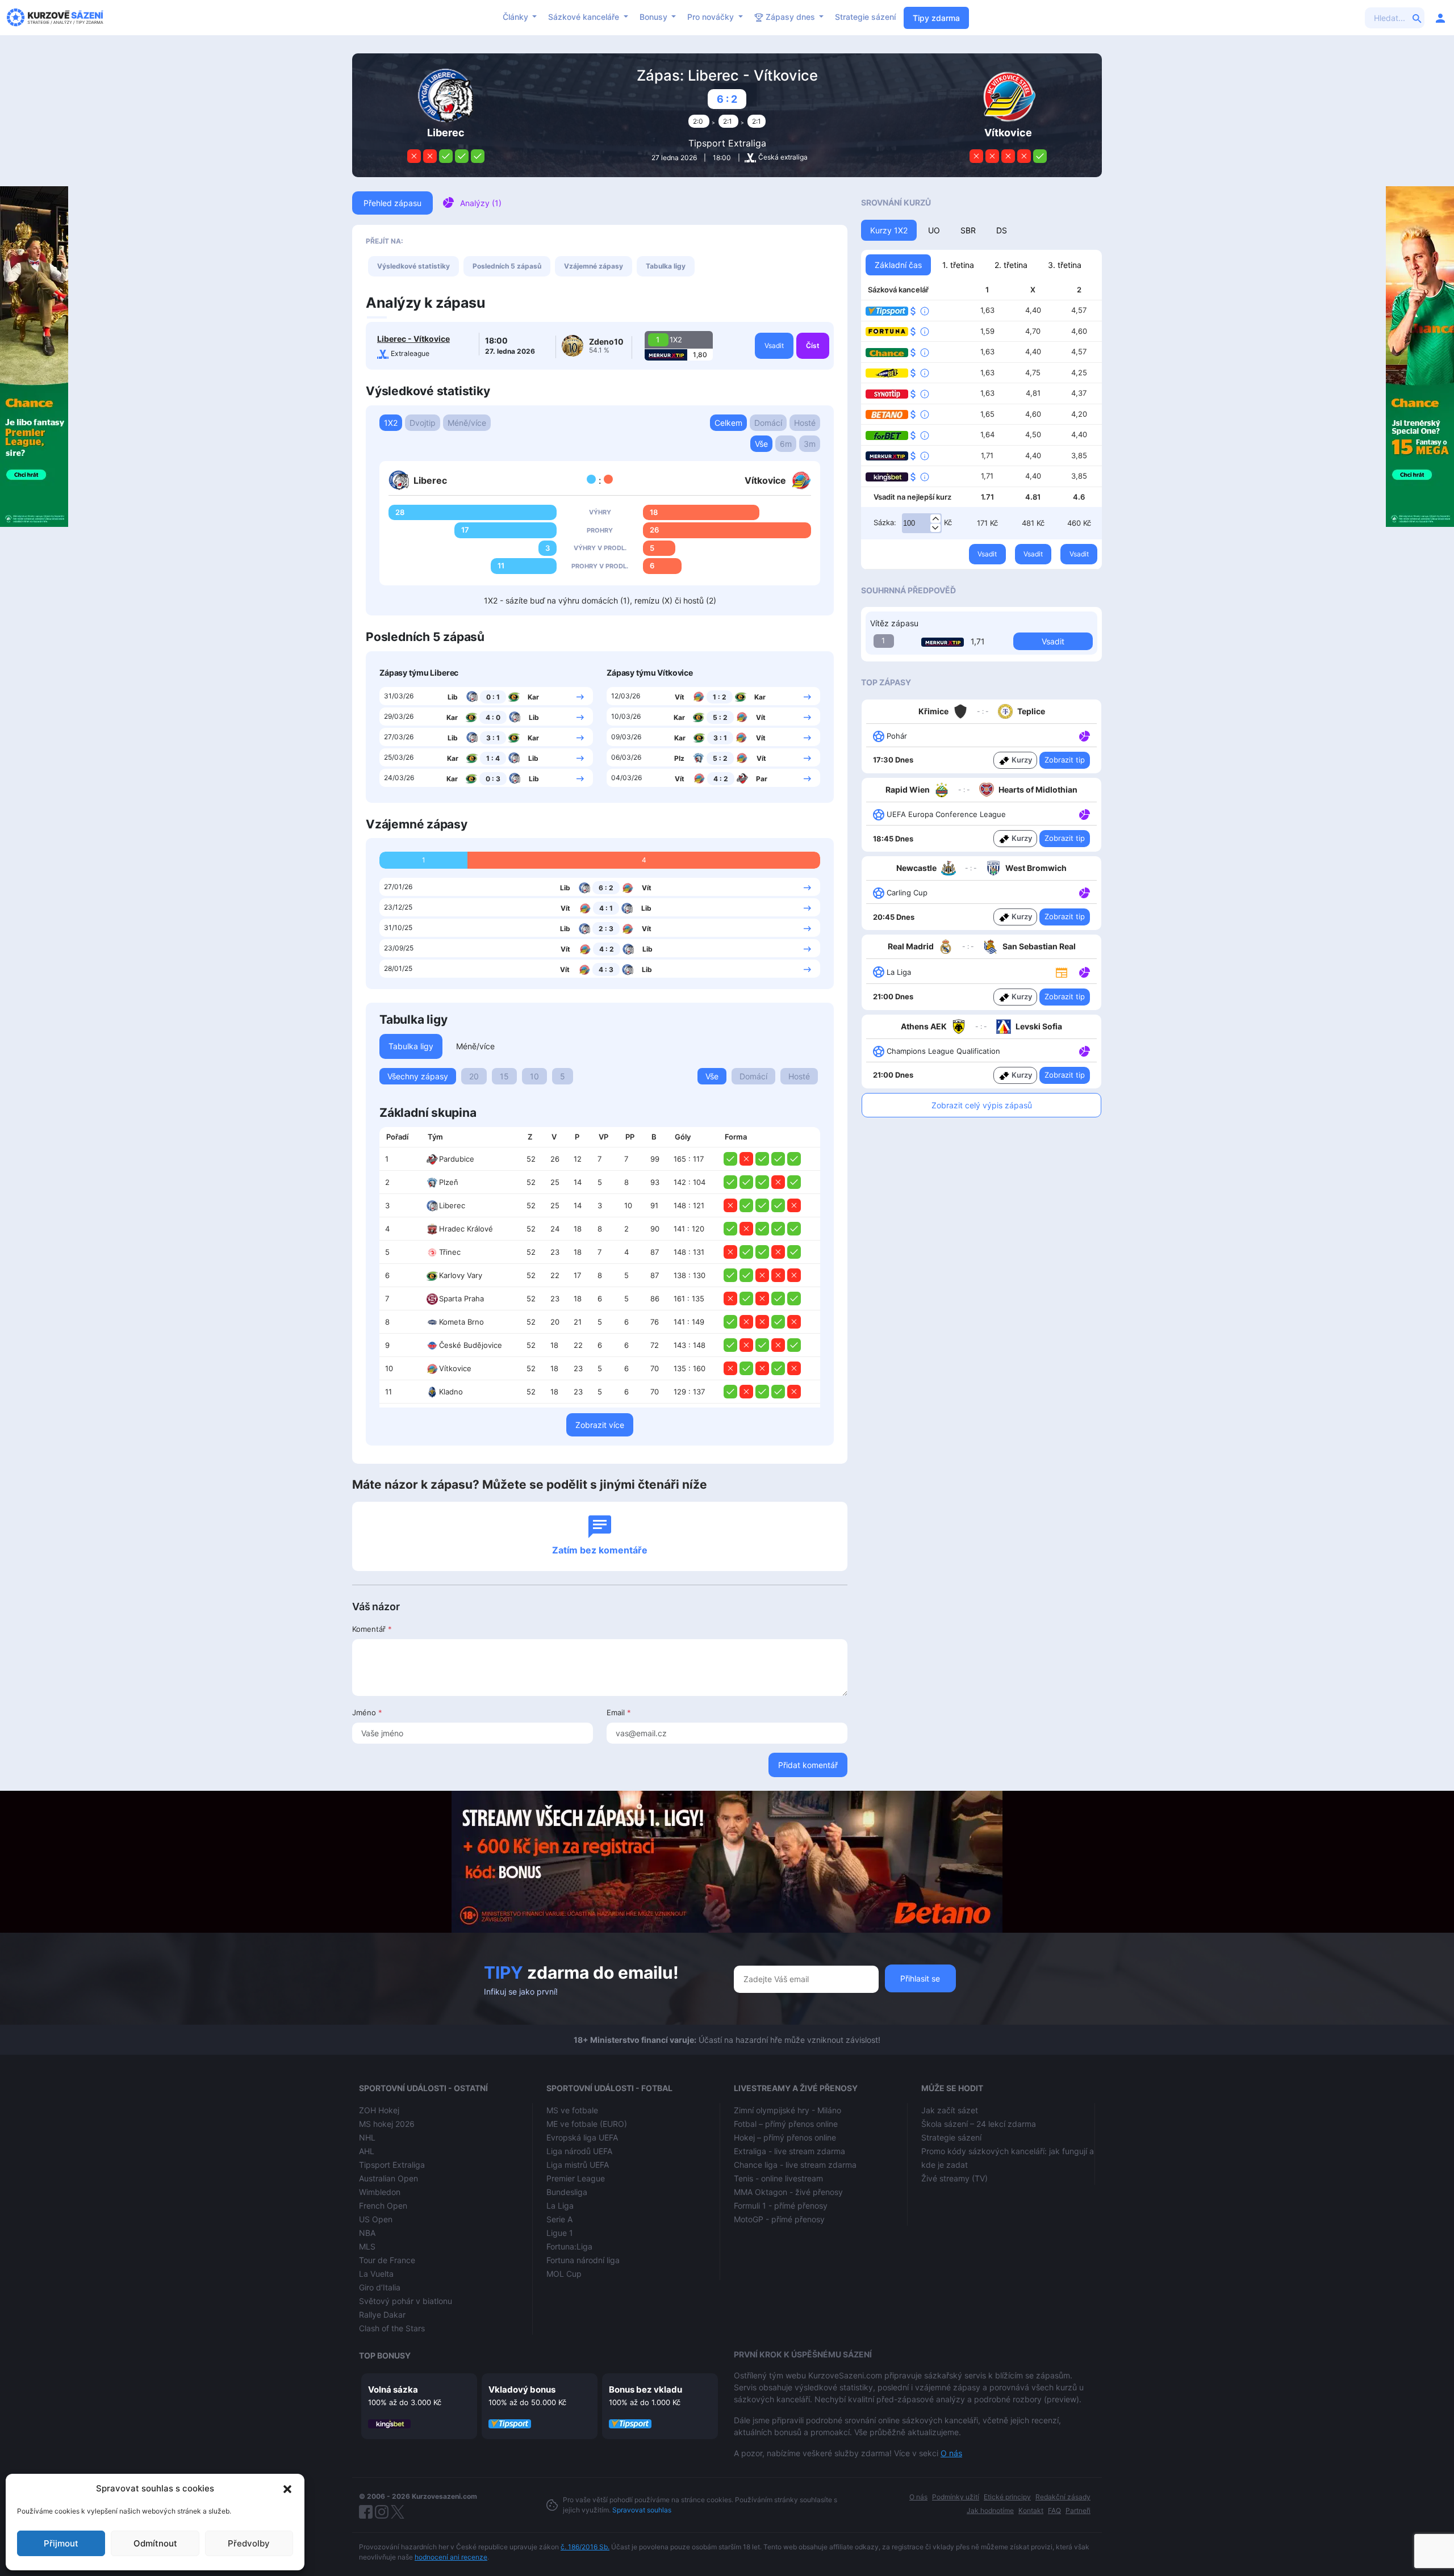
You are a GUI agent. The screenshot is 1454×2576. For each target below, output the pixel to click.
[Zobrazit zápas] (580, 696)
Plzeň (449, 1182)
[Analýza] (1085, 735)
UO (934, 230)
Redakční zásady (1063, 2497)
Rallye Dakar (382, 2315)
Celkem (728, 423)
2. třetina (1011, 265)
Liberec (452, 1205)
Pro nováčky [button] (712, 17)
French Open (383, 2206)
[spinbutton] (922, 523)
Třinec (450, 1252)
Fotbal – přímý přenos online (786, 2124)
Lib (453, 697)
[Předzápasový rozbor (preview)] (1062, 971)
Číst (813, 345)
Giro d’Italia (380, 2287)
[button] (287, 2489)
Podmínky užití (956, 2497)
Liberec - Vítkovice (413, 339)
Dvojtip (423, 423)
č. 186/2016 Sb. (585, 2547)
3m (810, 444)
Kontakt (1031, 2510)
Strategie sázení (865, 17)
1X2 (391, 423)
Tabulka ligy (666, 266)
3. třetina (1065, 265)
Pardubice (457, 1159)
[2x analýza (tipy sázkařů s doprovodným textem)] (1083, 814)
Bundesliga (567, 2192)
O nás (951, 2453)
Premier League (576, 2178)
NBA (367, 2233)
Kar (533, 697)
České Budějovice (471, 1345)
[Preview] (1062, 971)
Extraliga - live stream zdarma (789, 2151)
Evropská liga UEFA (582, 2137)
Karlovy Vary (461, 1275)
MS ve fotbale (572, 2110)
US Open (376, 2219)
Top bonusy (385, 2355)
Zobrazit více (600, 1425)
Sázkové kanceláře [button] (585, 17)
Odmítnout (155, 2543)
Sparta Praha (461, 1299)
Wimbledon (380, 2192)
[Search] (1417, 18)
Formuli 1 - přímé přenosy (781, 2206)
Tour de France (387, 2260)
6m (786, 444)
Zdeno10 (606, 342)
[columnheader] (400, 1137)
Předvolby (249, 2543)
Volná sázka (393, 2389)
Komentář (372, 1629)
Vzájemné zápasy (594, 266)
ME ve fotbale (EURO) (587, 2124)
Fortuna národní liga (583, 2260)
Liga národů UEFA (579, 2151)
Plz (679, 758)
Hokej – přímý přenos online (785, 2137)
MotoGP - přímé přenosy (779, 2219)
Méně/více (467, 423)
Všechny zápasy (418, 1076)
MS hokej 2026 (387, 2124)
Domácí (768, 423)
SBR (968, 230)
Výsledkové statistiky (413, 266)
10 (534, 1076)
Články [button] (517, 17)
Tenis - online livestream (778, 2178)
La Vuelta (376, 2274)
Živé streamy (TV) (954, 2178)
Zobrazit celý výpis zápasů (982, 1105)
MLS (367, 2246)
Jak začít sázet (950, 2110)
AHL (367, 2151)
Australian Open (388, 2178)
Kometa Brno (461, 1322)
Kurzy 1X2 (889, 230)
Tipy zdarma (936, 18)
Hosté (805, 423)
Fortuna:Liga (569, 2246)
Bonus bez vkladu (645, 2389)
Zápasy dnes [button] (790, 17)
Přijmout (61, 2543)
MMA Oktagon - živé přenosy (788, 2192)
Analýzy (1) (481, 203)
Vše (761, 444)
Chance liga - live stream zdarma (795, 2165)
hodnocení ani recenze (451, 2557)
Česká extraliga (783, 157)
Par (762, 779)
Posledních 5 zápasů (507, 266)
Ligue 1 (560, 2233)
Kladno (451, 1392)
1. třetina (958, 265)
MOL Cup (564, 2274)
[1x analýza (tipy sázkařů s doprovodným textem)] (1083, 735)
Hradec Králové (466, 1229)
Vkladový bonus (522, 2389)
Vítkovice (455, 1368)
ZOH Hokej (379, 2110)
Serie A (559, 2219)
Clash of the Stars (392, 2328)
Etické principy (1007, 2497)
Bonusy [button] (655, 17)
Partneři (1078, 2510)
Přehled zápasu (392, 203)
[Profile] (1440, 18)
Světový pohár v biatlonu (406, 2301)
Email (619, 1712)
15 (504, 1076)
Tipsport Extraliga (727, 143)
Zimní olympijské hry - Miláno (787, 2110)
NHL (367, 2137)
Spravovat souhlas (642, 2510)
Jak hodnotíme (990, 2510)
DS (1002, 230)
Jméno (367, 1712)
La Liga (560, 2206)
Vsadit (774, 345)
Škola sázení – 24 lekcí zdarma (979, 2124)
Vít (680, 697)
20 (474, 1076)
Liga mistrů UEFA (578, 2165)
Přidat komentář (808, 1765)
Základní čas (898, 265)
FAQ (1054, 2510)
